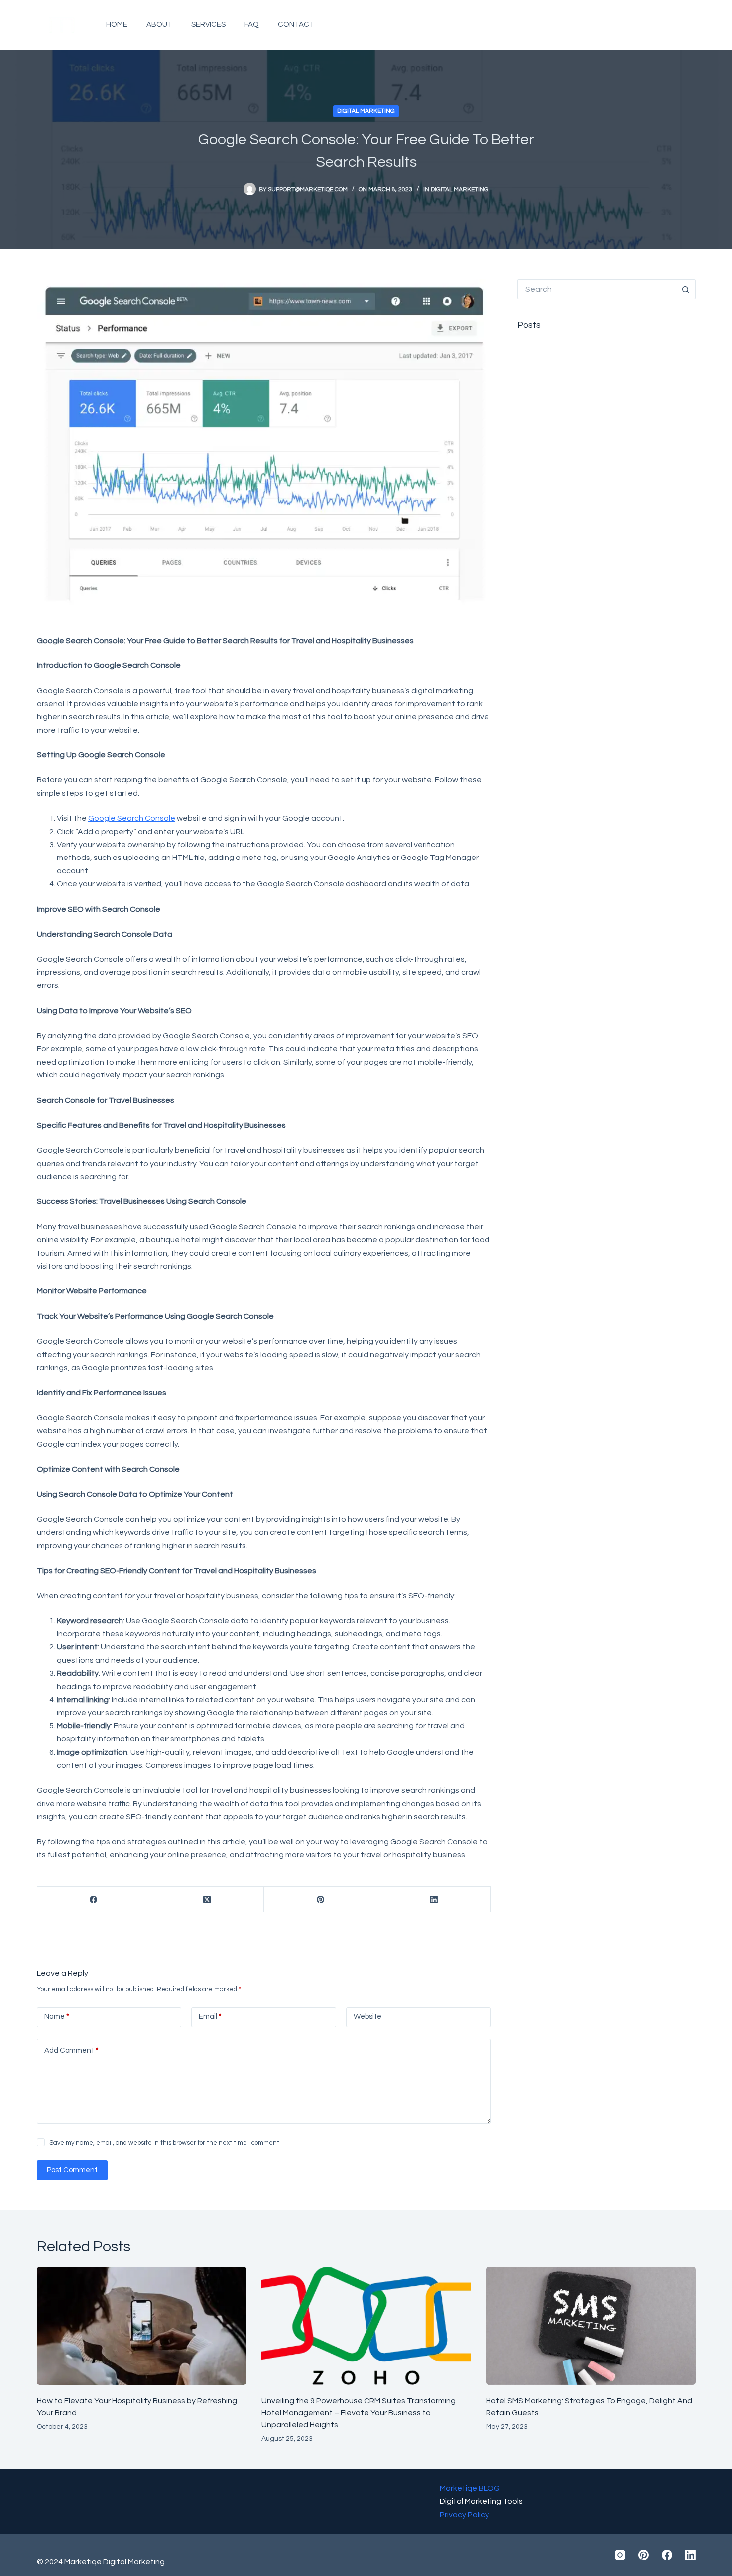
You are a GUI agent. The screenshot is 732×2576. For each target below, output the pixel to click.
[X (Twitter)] (207, 1899)
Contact (296, 25)
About (159, 25)
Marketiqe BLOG (470, 2488)
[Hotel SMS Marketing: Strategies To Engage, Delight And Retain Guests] (591, 2326)
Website (367, 2016)
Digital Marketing (366, 111)
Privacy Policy (464, 2515)
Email (210, 2016)
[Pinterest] (646, 25)
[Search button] (686, 289)
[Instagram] (624, 25)
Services (208, 25)
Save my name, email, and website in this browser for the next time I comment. (165, 2143)
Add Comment (71, 2051)
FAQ (252, 25)
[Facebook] (668, 25)
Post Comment (72, 2170)
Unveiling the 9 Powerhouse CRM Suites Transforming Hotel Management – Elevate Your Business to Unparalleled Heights (359, 2413)
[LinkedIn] (690, 25)
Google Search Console (132, 818)
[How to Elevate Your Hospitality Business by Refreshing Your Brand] (142, 2326)
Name (57, 2016)
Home (117, 25)
